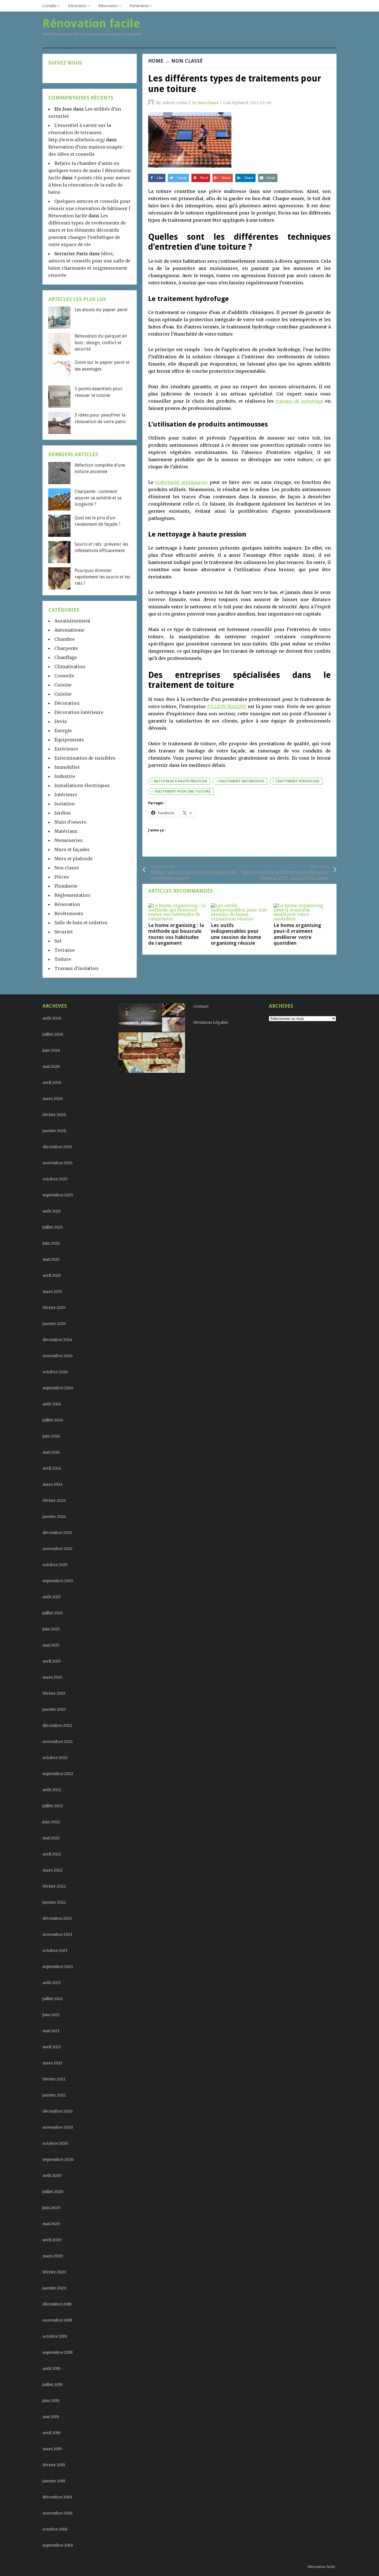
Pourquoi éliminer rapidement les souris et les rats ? (102, 577)
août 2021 (52, 1983)
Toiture (63, 959)
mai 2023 (51, 1645)
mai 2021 (51, 2031)
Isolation (65, 804)
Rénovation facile (321, 2567)
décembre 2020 (57, 2111)
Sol (58, 941)
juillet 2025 (53, 1227)
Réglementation (72, 895)
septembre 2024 (58, 1388)
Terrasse (65, 950)
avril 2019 (51, 2433)
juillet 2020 (53, 2192)
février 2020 (54, 2272)
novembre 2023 (57, 1549)
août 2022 (52, 1790)
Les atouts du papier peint (101, 310)
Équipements (69, 740)
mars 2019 (52, 2449)
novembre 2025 (58, 1163)
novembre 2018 (57, 2513)
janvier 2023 (54, 1709)
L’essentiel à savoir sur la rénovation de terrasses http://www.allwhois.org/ (80, 132)
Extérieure (66, 749)
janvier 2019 (54, 2481)
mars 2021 (52, 2063)
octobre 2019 (55, 2336)
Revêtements (69, 913)
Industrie (65, 776)
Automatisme (69, 630)
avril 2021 (52, 2047)
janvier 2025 (54, 1324)
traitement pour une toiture (182, 792)
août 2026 (52, 1018)
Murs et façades (72, 849)
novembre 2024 (58, 1356)
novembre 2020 (58, 2127)
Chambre (65, 639)
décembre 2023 (57, 1533)
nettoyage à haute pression (180, 781)
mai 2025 (51, 1259)
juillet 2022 (53, 1806)
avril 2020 (52, 2240)
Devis (61, 721)
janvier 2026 (54, 1131)
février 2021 (54, 2079)
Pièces (62, 877)
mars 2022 (52, 1870)
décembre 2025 (57, 1147)
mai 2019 (51, 2417)
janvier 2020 (54, 2288)
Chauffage (66, 657)
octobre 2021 (55, 1950)
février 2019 (54, 2465)
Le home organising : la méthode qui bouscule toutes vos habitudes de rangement (176, 934)
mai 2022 (51, 1838)
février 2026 (54, 1115)
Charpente (66, 648)
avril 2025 (52, 1275)
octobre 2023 (55, 1565)
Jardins (63, 813)
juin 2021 (51, 2015)
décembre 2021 (57, 1918)
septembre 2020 (58, 2159)
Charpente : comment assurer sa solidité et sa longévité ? (98, 498)
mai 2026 (51, 1066)
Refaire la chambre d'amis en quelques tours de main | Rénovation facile (89, 170)
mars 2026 (53, 1099)
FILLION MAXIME (227, 706)
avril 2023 (52, 1661)
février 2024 (54, 1500)
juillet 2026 (53, 1034)
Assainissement (72, 621)
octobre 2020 (55, 2143)
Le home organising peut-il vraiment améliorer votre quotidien (297, 934)
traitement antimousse (181, 482)
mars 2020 (53, 2256)
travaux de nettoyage (300, 401)
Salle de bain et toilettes (81, 923)
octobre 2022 (55, 1758)
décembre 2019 (57, 2304)
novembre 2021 (57, 1934)
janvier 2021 (54, 2095)
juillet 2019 (52, 2384)
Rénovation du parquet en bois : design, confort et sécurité (101, 343)
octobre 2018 (55, 2529)
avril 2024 (52, 1468)
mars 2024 (53, 1484)
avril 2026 (52, 1083)
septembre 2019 (58, 2352)
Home (156, 61)
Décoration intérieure (79, 712)
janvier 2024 (54, 1517)
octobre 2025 (55, 1179)
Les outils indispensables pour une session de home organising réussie (236, 934)
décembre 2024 (57, 1340)
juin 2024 (51, 1436)
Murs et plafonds (74, 859)
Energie (63, 731)
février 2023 (54, 1693)
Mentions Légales (211, 1022)
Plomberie (66, 886)
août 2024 (52, 1404)
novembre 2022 (58, 1742)
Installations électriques (82, 785)
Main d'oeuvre (70, 822)
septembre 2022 (58, 1774)
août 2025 (52, 1211)
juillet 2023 (53, 1613)
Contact (201, 1006)
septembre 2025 (58, 1195)
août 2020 (52, 2176)
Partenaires (139, 6)
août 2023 (52, 1597)
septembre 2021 (58, 1967)
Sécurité (64, 932)
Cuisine (63, 685)
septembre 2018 (58, 2545)
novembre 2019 (57, 2320)
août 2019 (51, 2368)
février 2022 (54, 1886)
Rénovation (108, 6)
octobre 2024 (55, 1372)
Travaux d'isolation (76, 968)
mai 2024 (51, 1452)
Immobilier (67, 767)
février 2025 (54, 1308)
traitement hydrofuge (297, 781)
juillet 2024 (53, 1420)
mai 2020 (51, 2224)
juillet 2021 (53, 1999)
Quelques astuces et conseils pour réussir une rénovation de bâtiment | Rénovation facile (89, 208)
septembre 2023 (58, 1581)
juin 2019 (51, 2401)
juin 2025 (51, 1243)
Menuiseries (69, 840)
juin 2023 (51, 1629)
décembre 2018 (57, 2497)
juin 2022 (51, 1822)
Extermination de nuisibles (85, 758)
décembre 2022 (57, 1725)
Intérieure (66, 795)
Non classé (187, 61)
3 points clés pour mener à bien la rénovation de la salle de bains (89, 185)
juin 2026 (51, 1050)
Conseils (49, 6)
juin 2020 (51, 2208)
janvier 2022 (54, 1902)
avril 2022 (52, 1854)
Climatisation (70, 667)
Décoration (77, 6)
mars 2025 (52, 1291)
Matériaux (66, 831)
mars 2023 (52, 1677)
